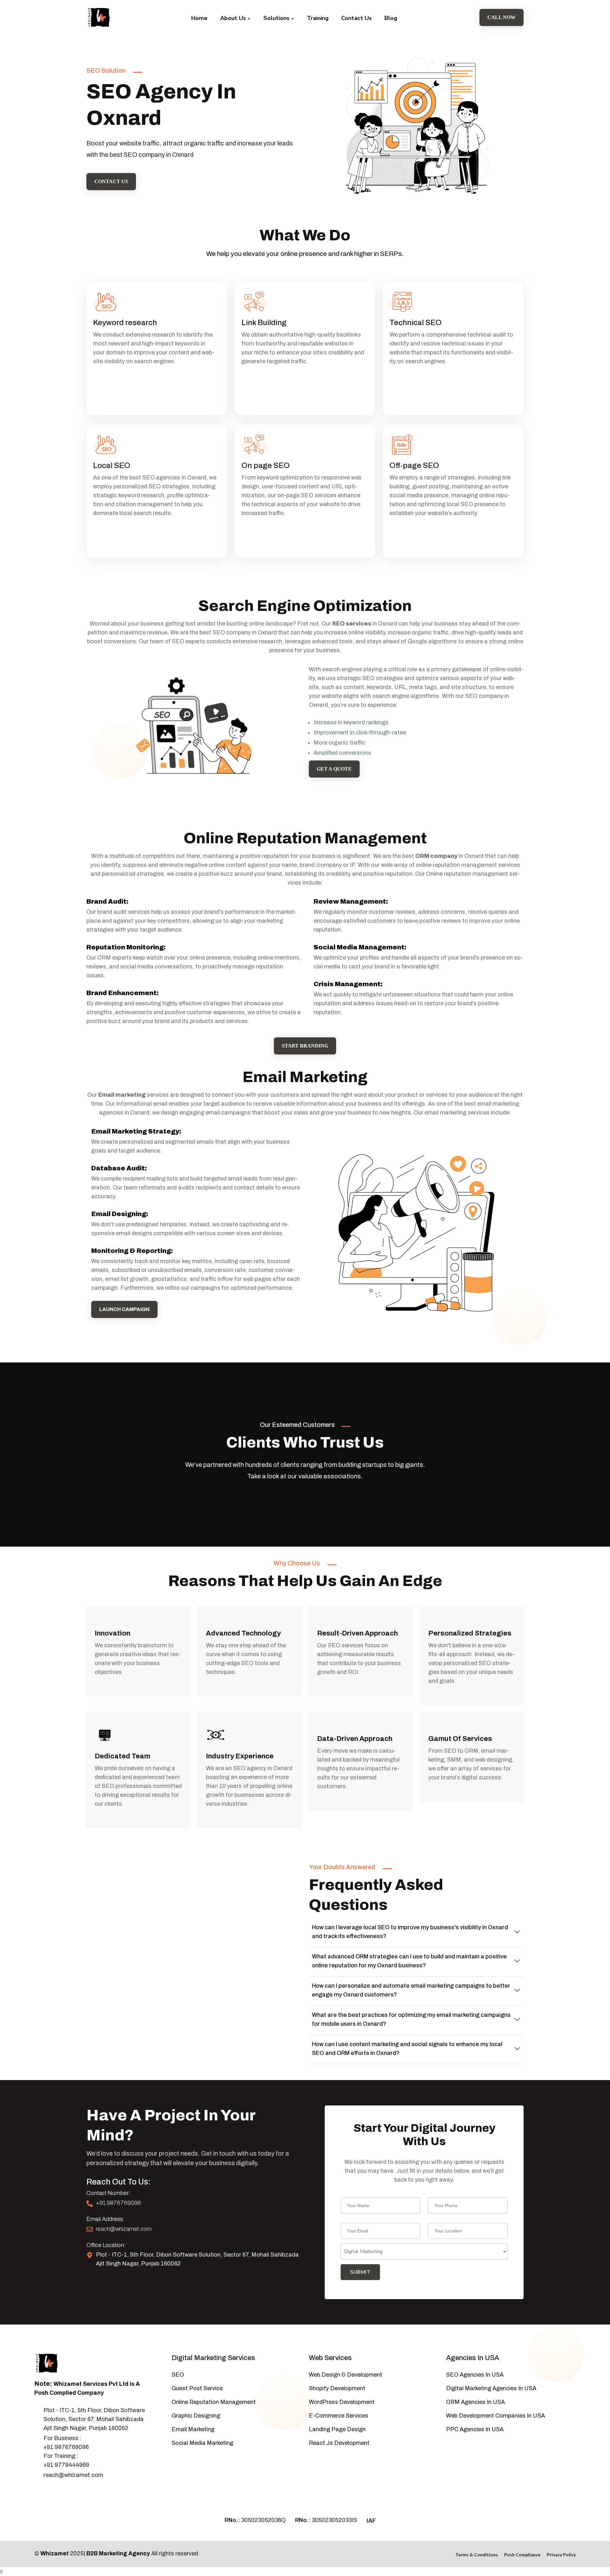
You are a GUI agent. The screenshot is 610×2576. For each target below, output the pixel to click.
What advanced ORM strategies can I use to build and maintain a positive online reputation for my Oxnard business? (409, 1961)
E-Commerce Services (339, 2416)
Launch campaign (124, 1309)
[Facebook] (37, 2492)
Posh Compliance (522, 2555)
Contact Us (356, 18)
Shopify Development (337, 2388)
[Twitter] (48, 2492)
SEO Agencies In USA (475, 2375)
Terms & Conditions (477, 2555)
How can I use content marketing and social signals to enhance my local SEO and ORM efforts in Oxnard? (407, 2049)
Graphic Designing (196, 2416)
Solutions (277, 18)
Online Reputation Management (214, 2402)
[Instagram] (58, 2492)
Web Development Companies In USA (495, 2416)
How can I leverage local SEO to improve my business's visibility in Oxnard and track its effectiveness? (410, 1932)
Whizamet (54, 2553)
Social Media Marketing (202, 2443)
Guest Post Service (197, 2388)
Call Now (502, 17)
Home (199, 18)
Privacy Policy (561, 2555)
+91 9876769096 (119, 2203)
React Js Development (339, 2443)
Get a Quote (334, 769)
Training (318, 18)
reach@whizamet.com (124, 2229)
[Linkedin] (69, 2492)
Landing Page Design (337, 2429)
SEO (178, 2375)
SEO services (352, 624)
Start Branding (305, 1046)
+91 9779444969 (66, 2465)
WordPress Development (342, 2402)
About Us (234, 18)
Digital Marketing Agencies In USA (491, 2388)
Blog (391, 18)
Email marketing (122, 1095)
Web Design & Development (346, 2375)
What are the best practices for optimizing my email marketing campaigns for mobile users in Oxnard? (411, 2019)
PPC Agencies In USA (475, 2429)
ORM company (436, 856)
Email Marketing (193, 2429)
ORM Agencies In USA (475, 2402)
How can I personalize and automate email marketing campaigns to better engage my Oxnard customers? (411, 1990)
